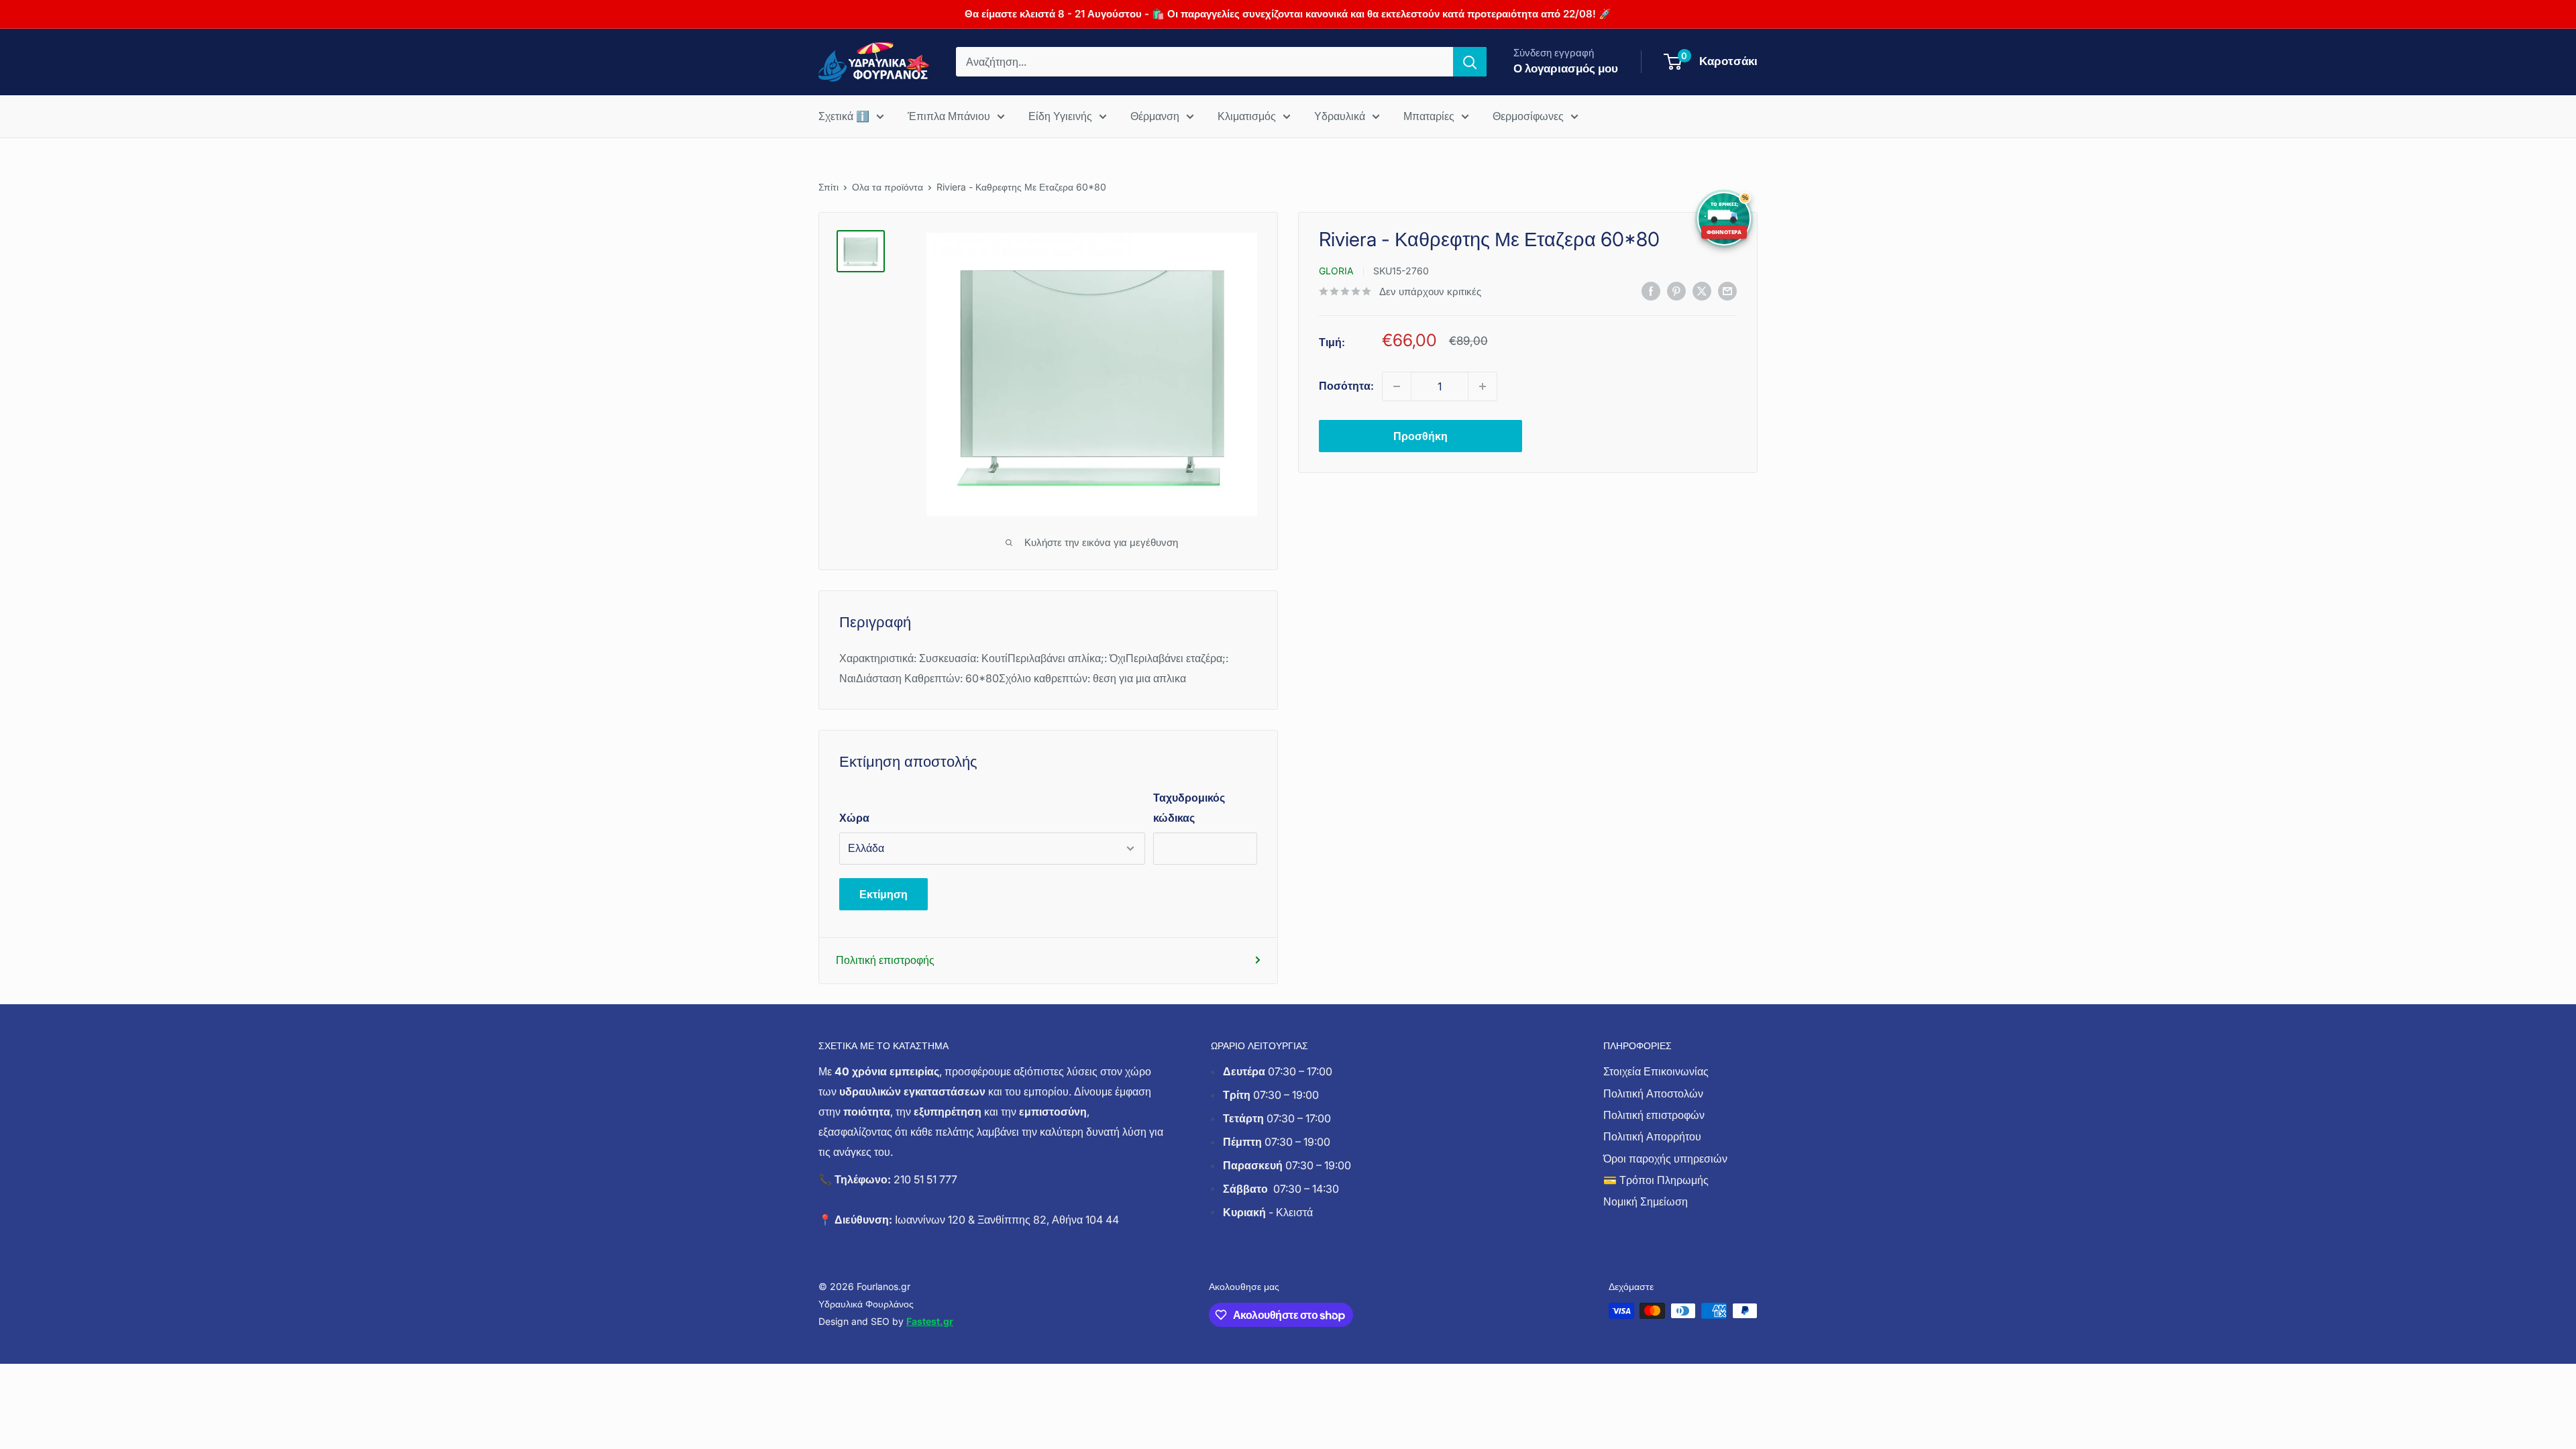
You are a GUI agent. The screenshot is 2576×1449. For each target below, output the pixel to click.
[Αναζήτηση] (1470, 62)
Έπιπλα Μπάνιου (949, 116)
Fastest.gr (930, 1321)
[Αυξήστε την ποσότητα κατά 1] (1483, 386)
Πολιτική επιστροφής (885, 960)
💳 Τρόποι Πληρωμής (1656, 1180)
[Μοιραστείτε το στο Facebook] (1651, 290)
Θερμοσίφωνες (1528, 116)
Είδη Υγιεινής (1060, 116)
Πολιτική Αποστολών (1653, 1093)
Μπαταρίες (1429, 116)
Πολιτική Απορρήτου (1652, 1136)
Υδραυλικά (1340, 116)
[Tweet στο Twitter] (1702, 290)
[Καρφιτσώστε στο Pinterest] (1676, 290)
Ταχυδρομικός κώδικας (1189, 808)
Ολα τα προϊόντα (888, 187)
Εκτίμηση (883, 894)
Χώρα (854, 818)
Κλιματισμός (1247, 116)
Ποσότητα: (1346, 386)
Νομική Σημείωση (1646, 1201)
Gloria (1336, 271)
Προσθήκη (1420, 436)
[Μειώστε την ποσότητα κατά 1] (1397, 386)
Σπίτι (828, 187)
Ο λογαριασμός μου (1566, 68)
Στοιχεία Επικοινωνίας (1656, 1071)
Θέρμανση (1155, 116)
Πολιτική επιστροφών (1654, 1115)
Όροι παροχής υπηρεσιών (1665, 1159)
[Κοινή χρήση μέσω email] (1727, 290)
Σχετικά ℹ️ (844, 116)
